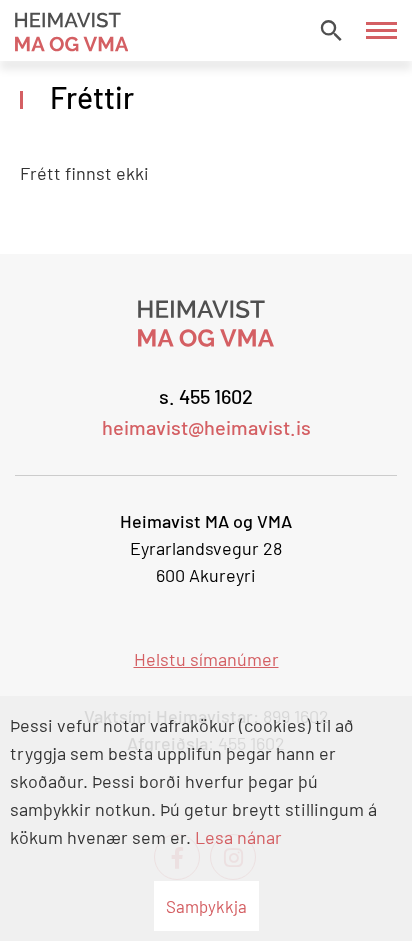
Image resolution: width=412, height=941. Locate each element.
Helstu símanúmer (206, 659)
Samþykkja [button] (206, 906)
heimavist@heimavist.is (206, 427)
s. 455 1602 (206, 396)
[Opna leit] (331, 30)
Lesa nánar (238, 837)
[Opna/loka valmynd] (381, 30)
